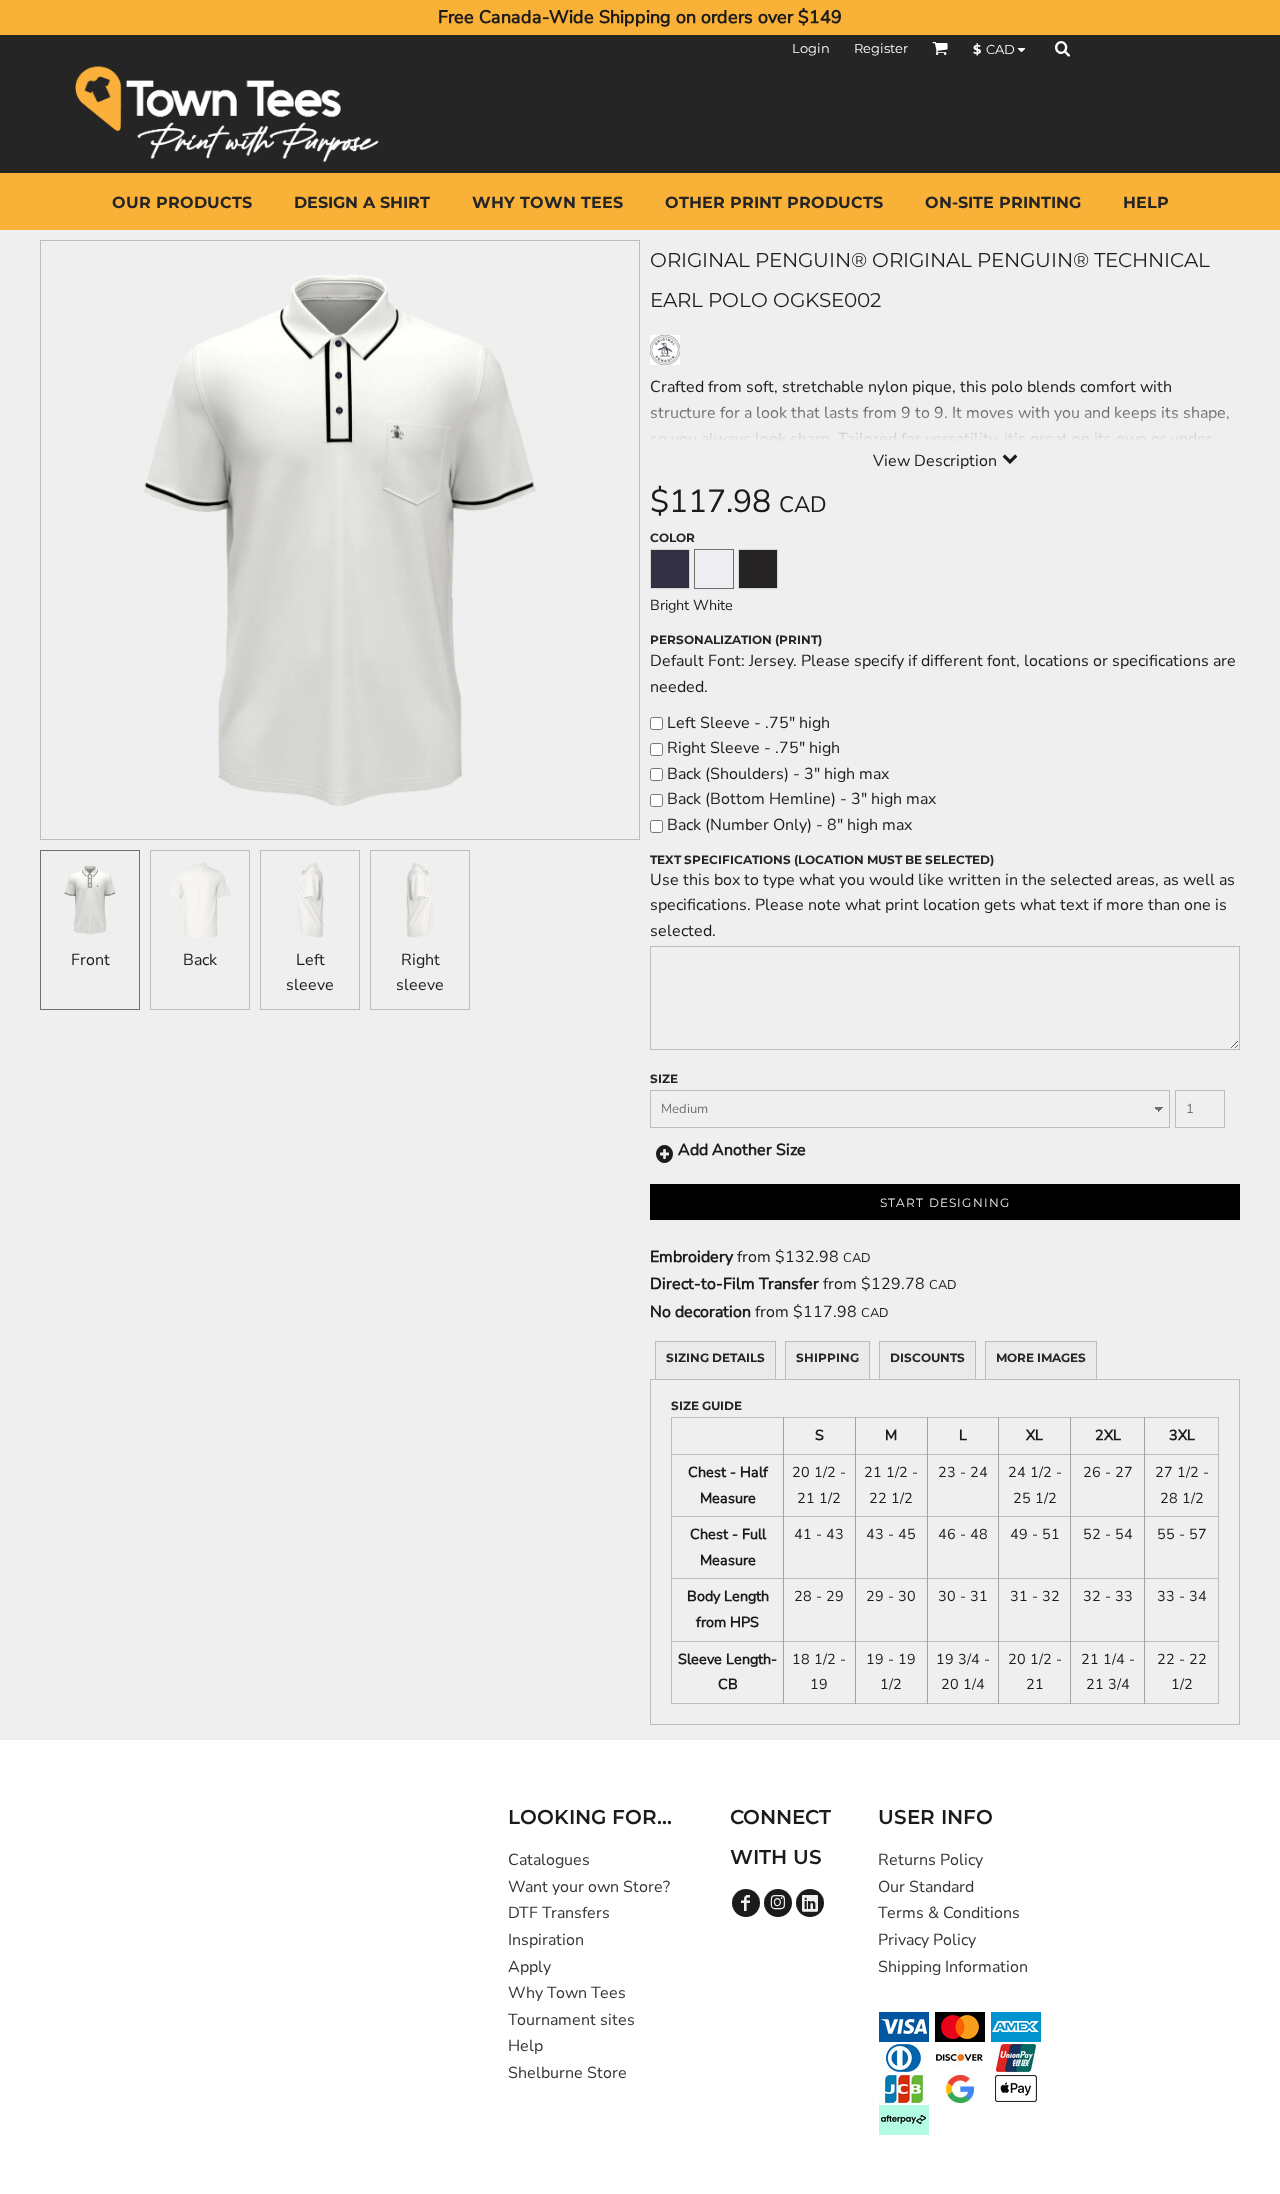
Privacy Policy (927, 1940)
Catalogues (549, 1860)
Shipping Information (953, 1967)
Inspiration (546, 1940)
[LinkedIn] (810, 1903)
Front (90, 960)
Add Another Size (742, 1150)
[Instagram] (778, 1903)
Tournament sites (571, 2020)
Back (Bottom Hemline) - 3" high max (799, 799)
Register (881, 48)
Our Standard (926, 1887)
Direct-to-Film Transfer (734, 1284)
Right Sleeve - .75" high (751, 748)
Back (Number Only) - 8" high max (787, 825)
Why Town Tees (567, 1993)
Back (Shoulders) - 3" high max (776, 774)
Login (811, 48)
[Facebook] (746, 1903)
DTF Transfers (559, 1913)
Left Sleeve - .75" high (746, 723)
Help (525, 2046)
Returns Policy (930, 1860)
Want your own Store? (589, 1887)
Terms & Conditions (949, 1913)
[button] (940, 48)
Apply (529, 1967)
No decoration (700, 1312)
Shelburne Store (567, 2073)
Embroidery (691, 1257)
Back (200, 960)
